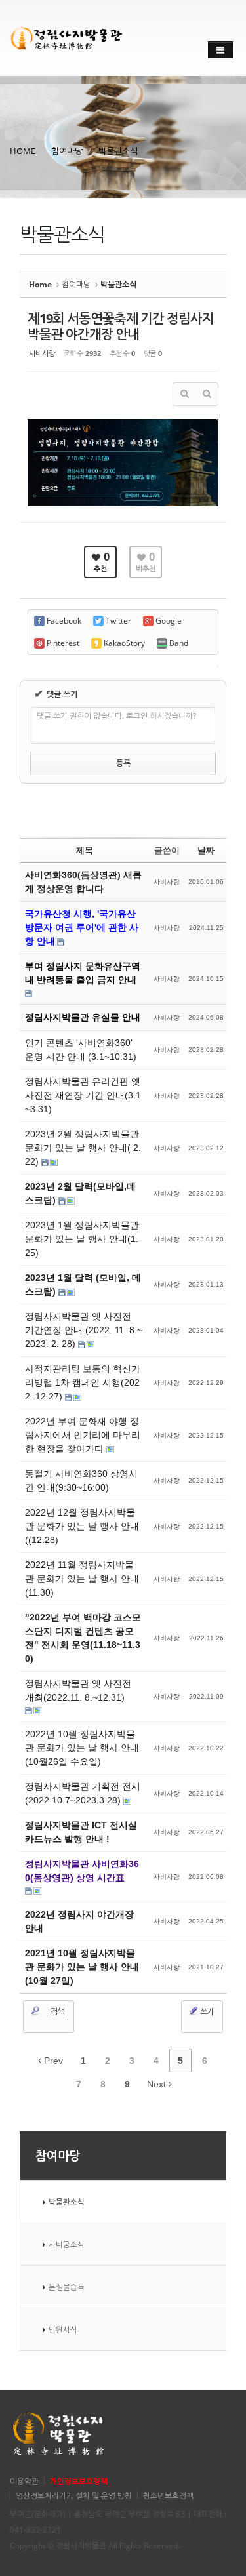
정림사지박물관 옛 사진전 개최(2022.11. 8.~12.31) (78, 1690)
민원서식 (63, 2329)
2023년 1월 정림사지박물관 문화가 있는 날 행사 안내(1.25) (82, 1239)
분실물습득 (67, 2287)
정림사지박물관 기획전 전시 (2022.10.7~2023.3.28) (83, 1793)
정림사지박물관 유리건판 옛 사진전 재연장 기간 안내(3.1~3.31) (83, 1095)
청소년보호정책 (168, 2495)
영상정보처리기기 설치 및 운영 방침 (74, 2495)
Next (158, 2084)
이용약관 (24, 2481)
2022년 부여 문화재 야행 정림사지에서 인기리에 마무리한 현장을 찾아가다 (83, 1435)
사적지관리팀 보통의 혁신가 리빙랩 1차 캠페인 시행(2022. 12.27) (83, 1382)
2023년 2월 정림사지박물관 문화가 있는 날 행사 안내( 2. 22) (83, 1148)
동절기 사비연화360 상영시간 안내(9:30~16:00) (81, 1480)
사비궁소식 (67, 2244)
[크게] (184, 394)
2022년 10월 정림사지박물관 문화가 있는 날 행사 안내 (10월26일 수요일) (82, 1748)
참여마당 (67, 151)
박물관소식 (118, 151)
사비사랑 (42, 353)
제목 (85, 850)
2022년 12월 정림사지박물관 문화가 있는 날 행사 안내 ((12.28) (82, 1526)
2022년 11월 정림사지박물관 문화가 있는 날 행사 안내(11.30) (82, 1579)
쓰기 (206, 2012)
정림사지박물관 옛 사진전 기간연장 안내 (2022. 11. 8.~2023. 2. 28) (84, 1330)
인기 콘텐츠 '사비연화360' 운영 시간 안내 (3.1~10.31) (81, 1050)
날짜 (206, 850)
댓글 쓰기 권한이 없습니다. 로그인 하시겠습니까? (116, 716)
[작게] (207, 394)
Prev (52, 2061)
